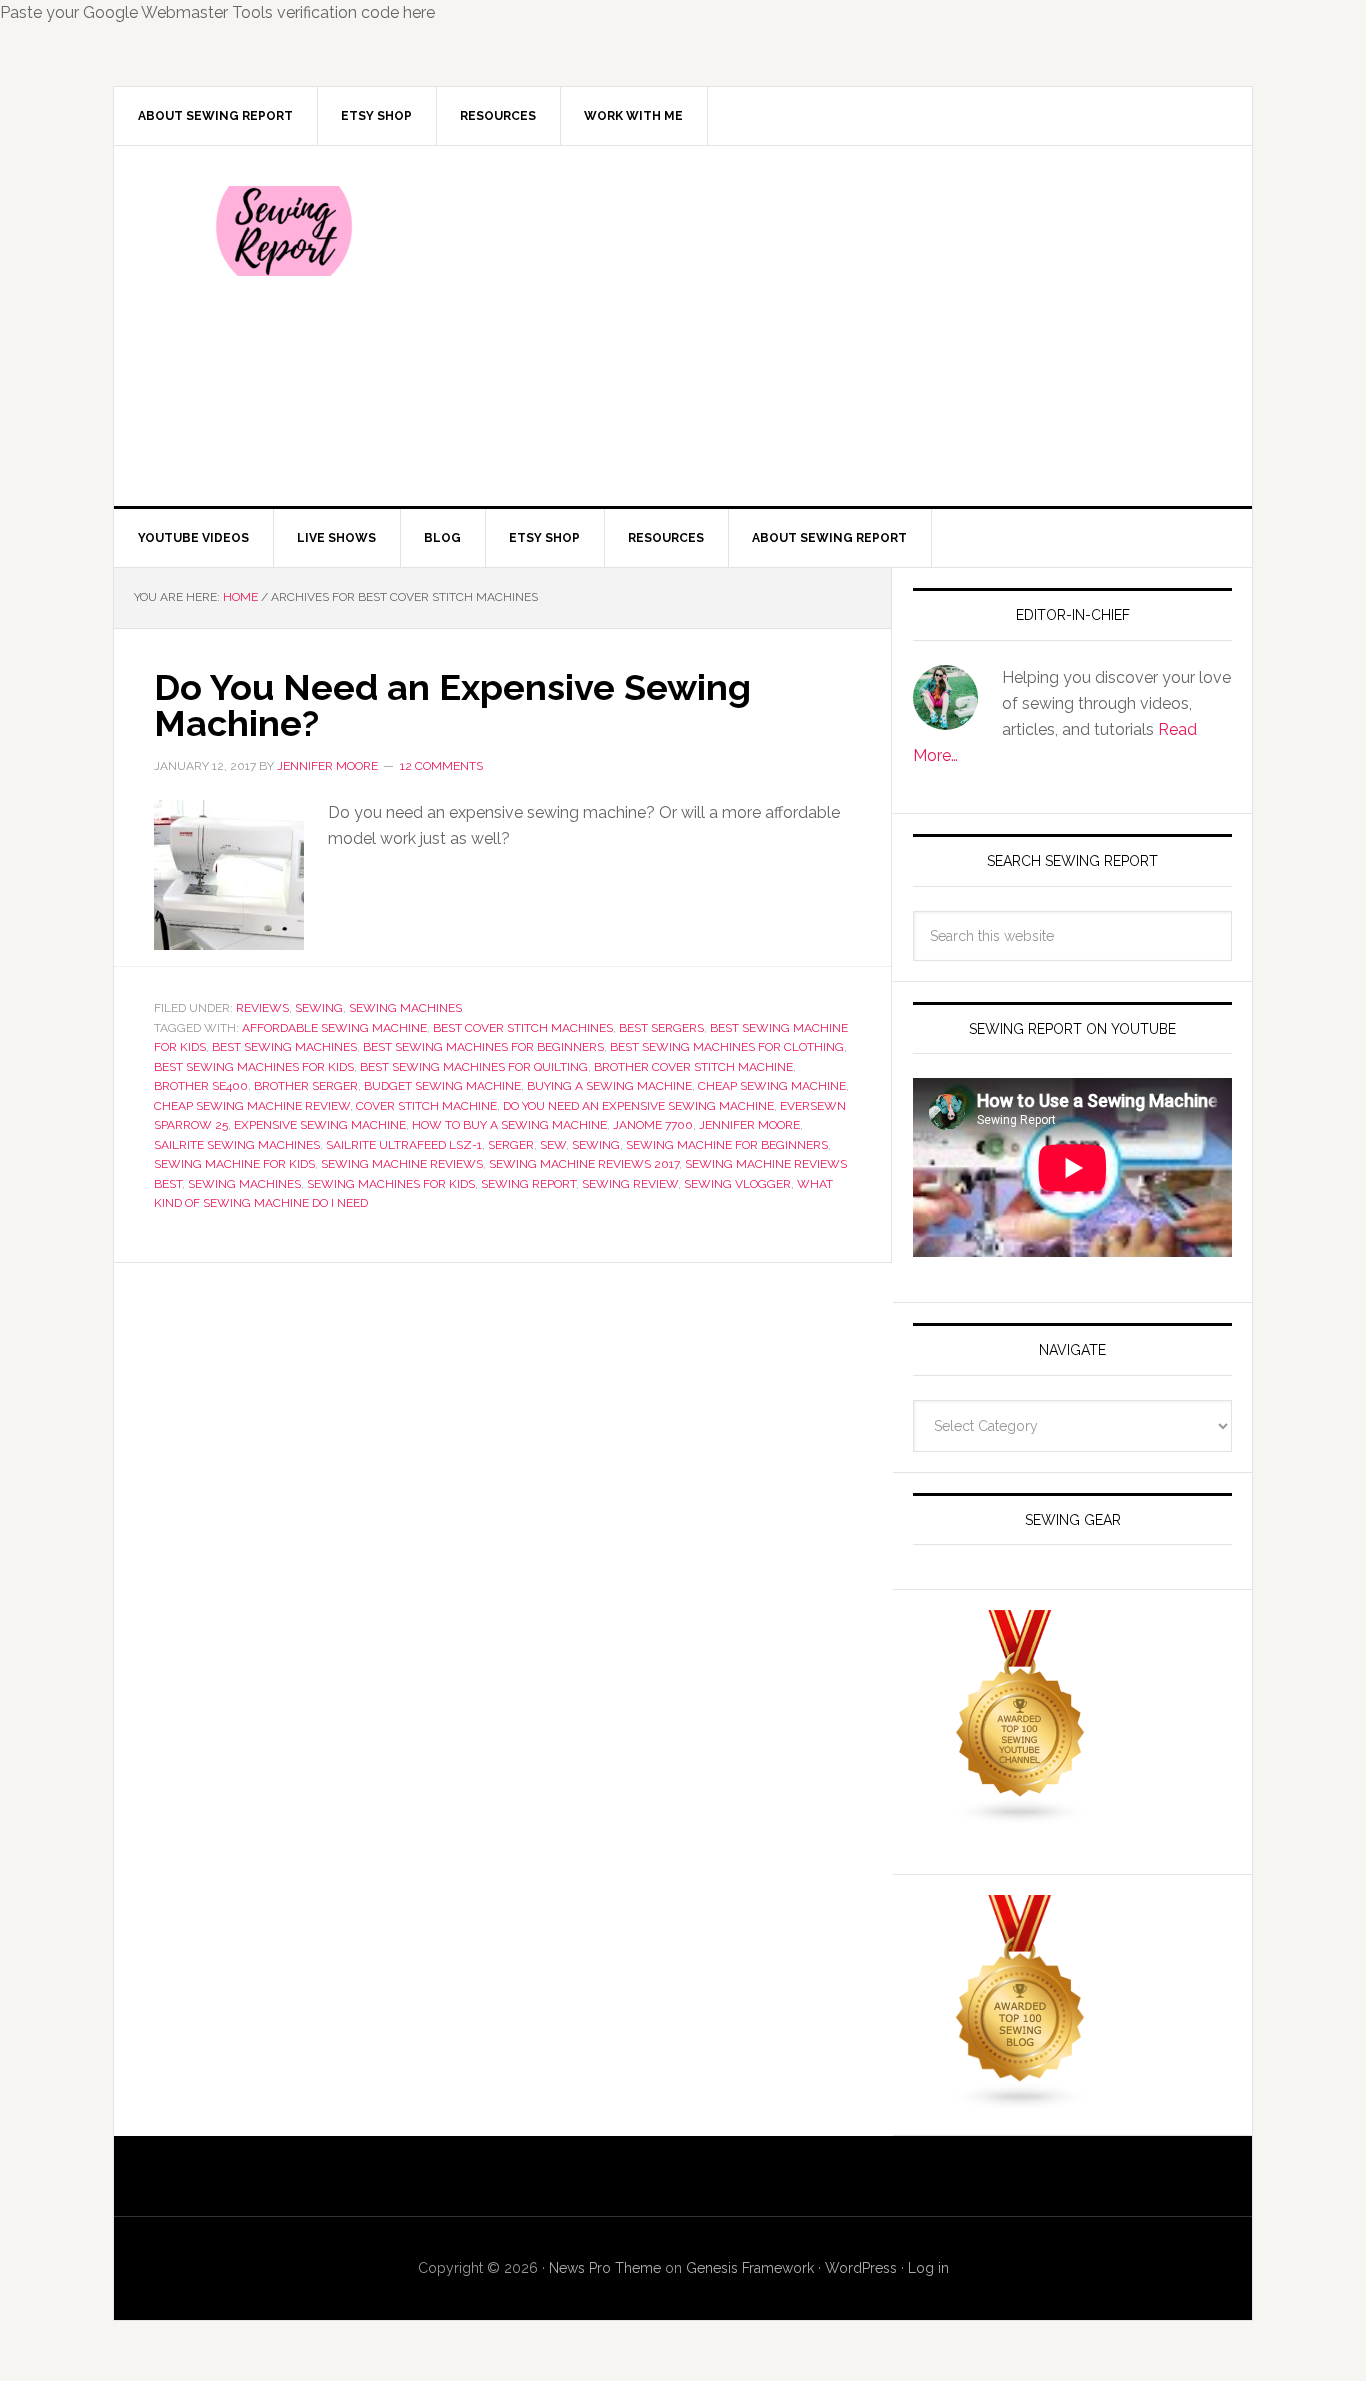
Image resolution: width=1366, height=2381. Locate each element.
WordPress (861, 2268)
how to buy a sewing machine (509, 1125)
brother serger (306, 1086)
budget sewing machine (442, 1086)
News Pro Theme (605, 2268)
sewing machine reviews (402, 1164)
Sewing (319, 1008)
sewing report (528, 1184)
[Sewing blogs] (1021, 2101)
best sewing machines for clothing (727, 1047)
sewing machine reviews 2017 (584, 1164)
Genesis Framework (750, 2268)
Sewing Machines (405, 1008)
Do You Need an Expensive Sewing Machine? (452, 705)
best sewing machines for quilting (474, 1067)
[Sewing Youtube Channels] (1021, 1816)
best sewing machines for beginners (483, 1047)
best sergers (661, 1028)
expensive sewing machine (320, 1125)
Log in (928, 2268)
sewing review (630, 1184)
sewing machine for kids (234, 1164)
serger (511, 1145)
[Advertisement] (832, 326)
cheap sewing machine (772, 1086)
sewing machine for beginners (727, 1145)
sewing (596, 1145)
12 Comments (441, 766)
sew (553, 1145)
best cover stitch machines (523, 1028)
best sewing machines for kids (254, 1067)
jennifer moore (749, 1125)
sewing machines (244, 1184)
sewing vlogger (737, 1184)
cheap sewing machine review (252, 1106)
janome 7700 (653, 1125)
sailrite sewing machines (237, 1145)
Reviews (262, 1008)
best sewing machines (284, 1047)
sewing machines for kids (391, 1184)
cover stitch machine (426, 1106)
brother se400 (201, 1086)
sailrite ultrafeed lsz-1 (404, 1145)
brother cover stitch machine (693, 1067)
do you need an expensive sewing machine (638, 1106)
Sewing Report (284, 231)
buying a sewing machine (609, 1086)
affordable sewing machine (334, 1028)
